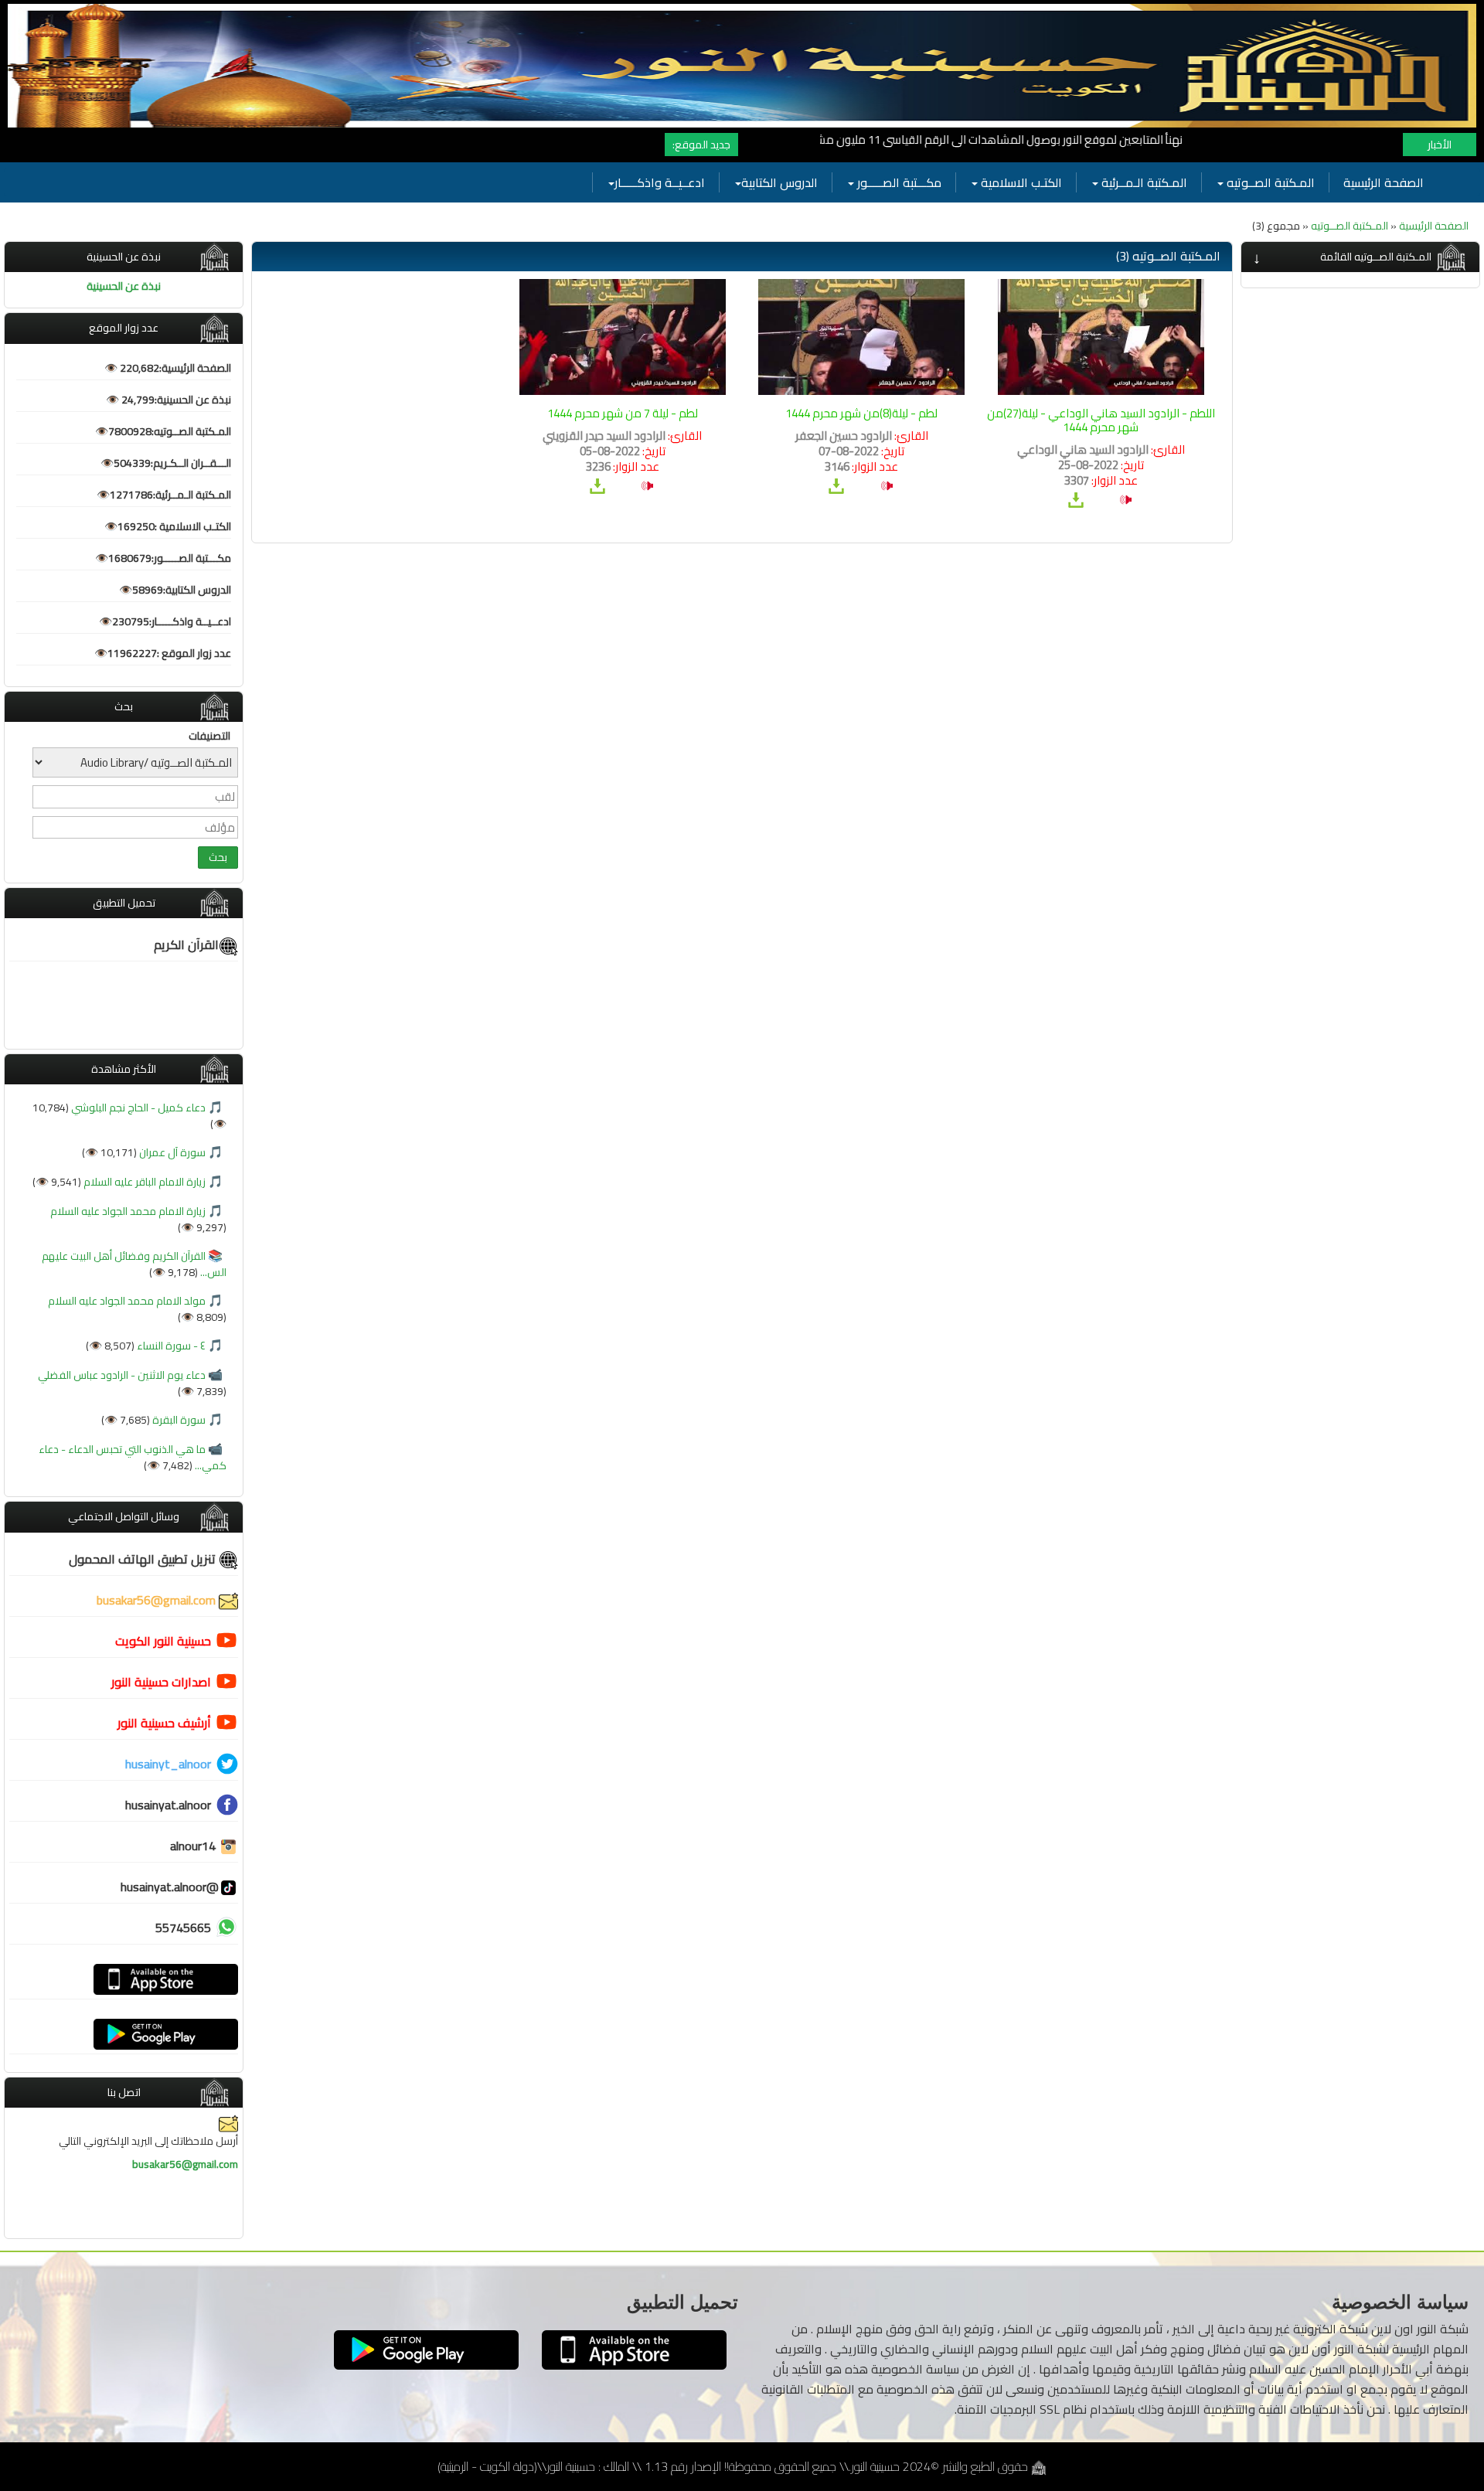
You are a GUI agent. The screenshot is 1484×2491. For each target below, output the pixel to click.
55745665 (183, 1928)
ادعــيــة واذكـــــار (660, 182)
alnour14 (194, 1846)
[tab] (1360, 257)
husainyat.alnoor (168, 1805)
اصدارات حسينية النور (161, 1682)
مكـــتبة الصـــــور (898, 182)
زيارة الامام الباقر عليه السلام (143, 1182)
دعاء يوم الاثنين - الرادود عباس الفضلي (122, 1375)
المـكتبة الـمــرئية (1143, 182)
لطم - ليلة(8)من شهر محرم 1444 (861, 413)
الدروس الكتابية (779, 182)
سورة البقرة (178, 1420)
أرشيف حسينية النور (164, 1723)
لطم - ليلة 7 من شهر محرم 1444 (623, 413)
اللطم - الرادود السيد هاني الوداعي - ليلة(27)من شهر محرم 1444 (1101, 420)
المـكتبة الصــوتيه (1269, 182)
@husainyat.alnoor (170, 1887)
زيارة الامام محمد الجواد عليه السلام (128, 1211)
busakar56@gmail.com (158, 1600)
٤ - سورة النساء (170, 1346)
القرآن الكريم (186, 944)
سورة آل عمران (171, 1152)
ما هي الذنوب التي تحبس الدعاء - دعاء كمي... (133, 1457)
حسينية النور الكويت (163, 1641)
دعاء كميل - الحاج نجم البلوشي (137, 1108)
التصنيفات (209, 736)
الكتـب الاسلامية (1020, 182)
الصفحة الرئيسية (1384, 182)
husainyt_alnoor (168, 1764)
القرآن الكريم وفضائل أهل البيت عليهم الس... (134, 1264)
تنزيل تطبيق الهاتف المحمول (144, 1559)
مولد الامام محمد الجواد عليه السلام (127, 1301)
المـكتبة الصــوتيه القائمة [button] (1376, 257)
